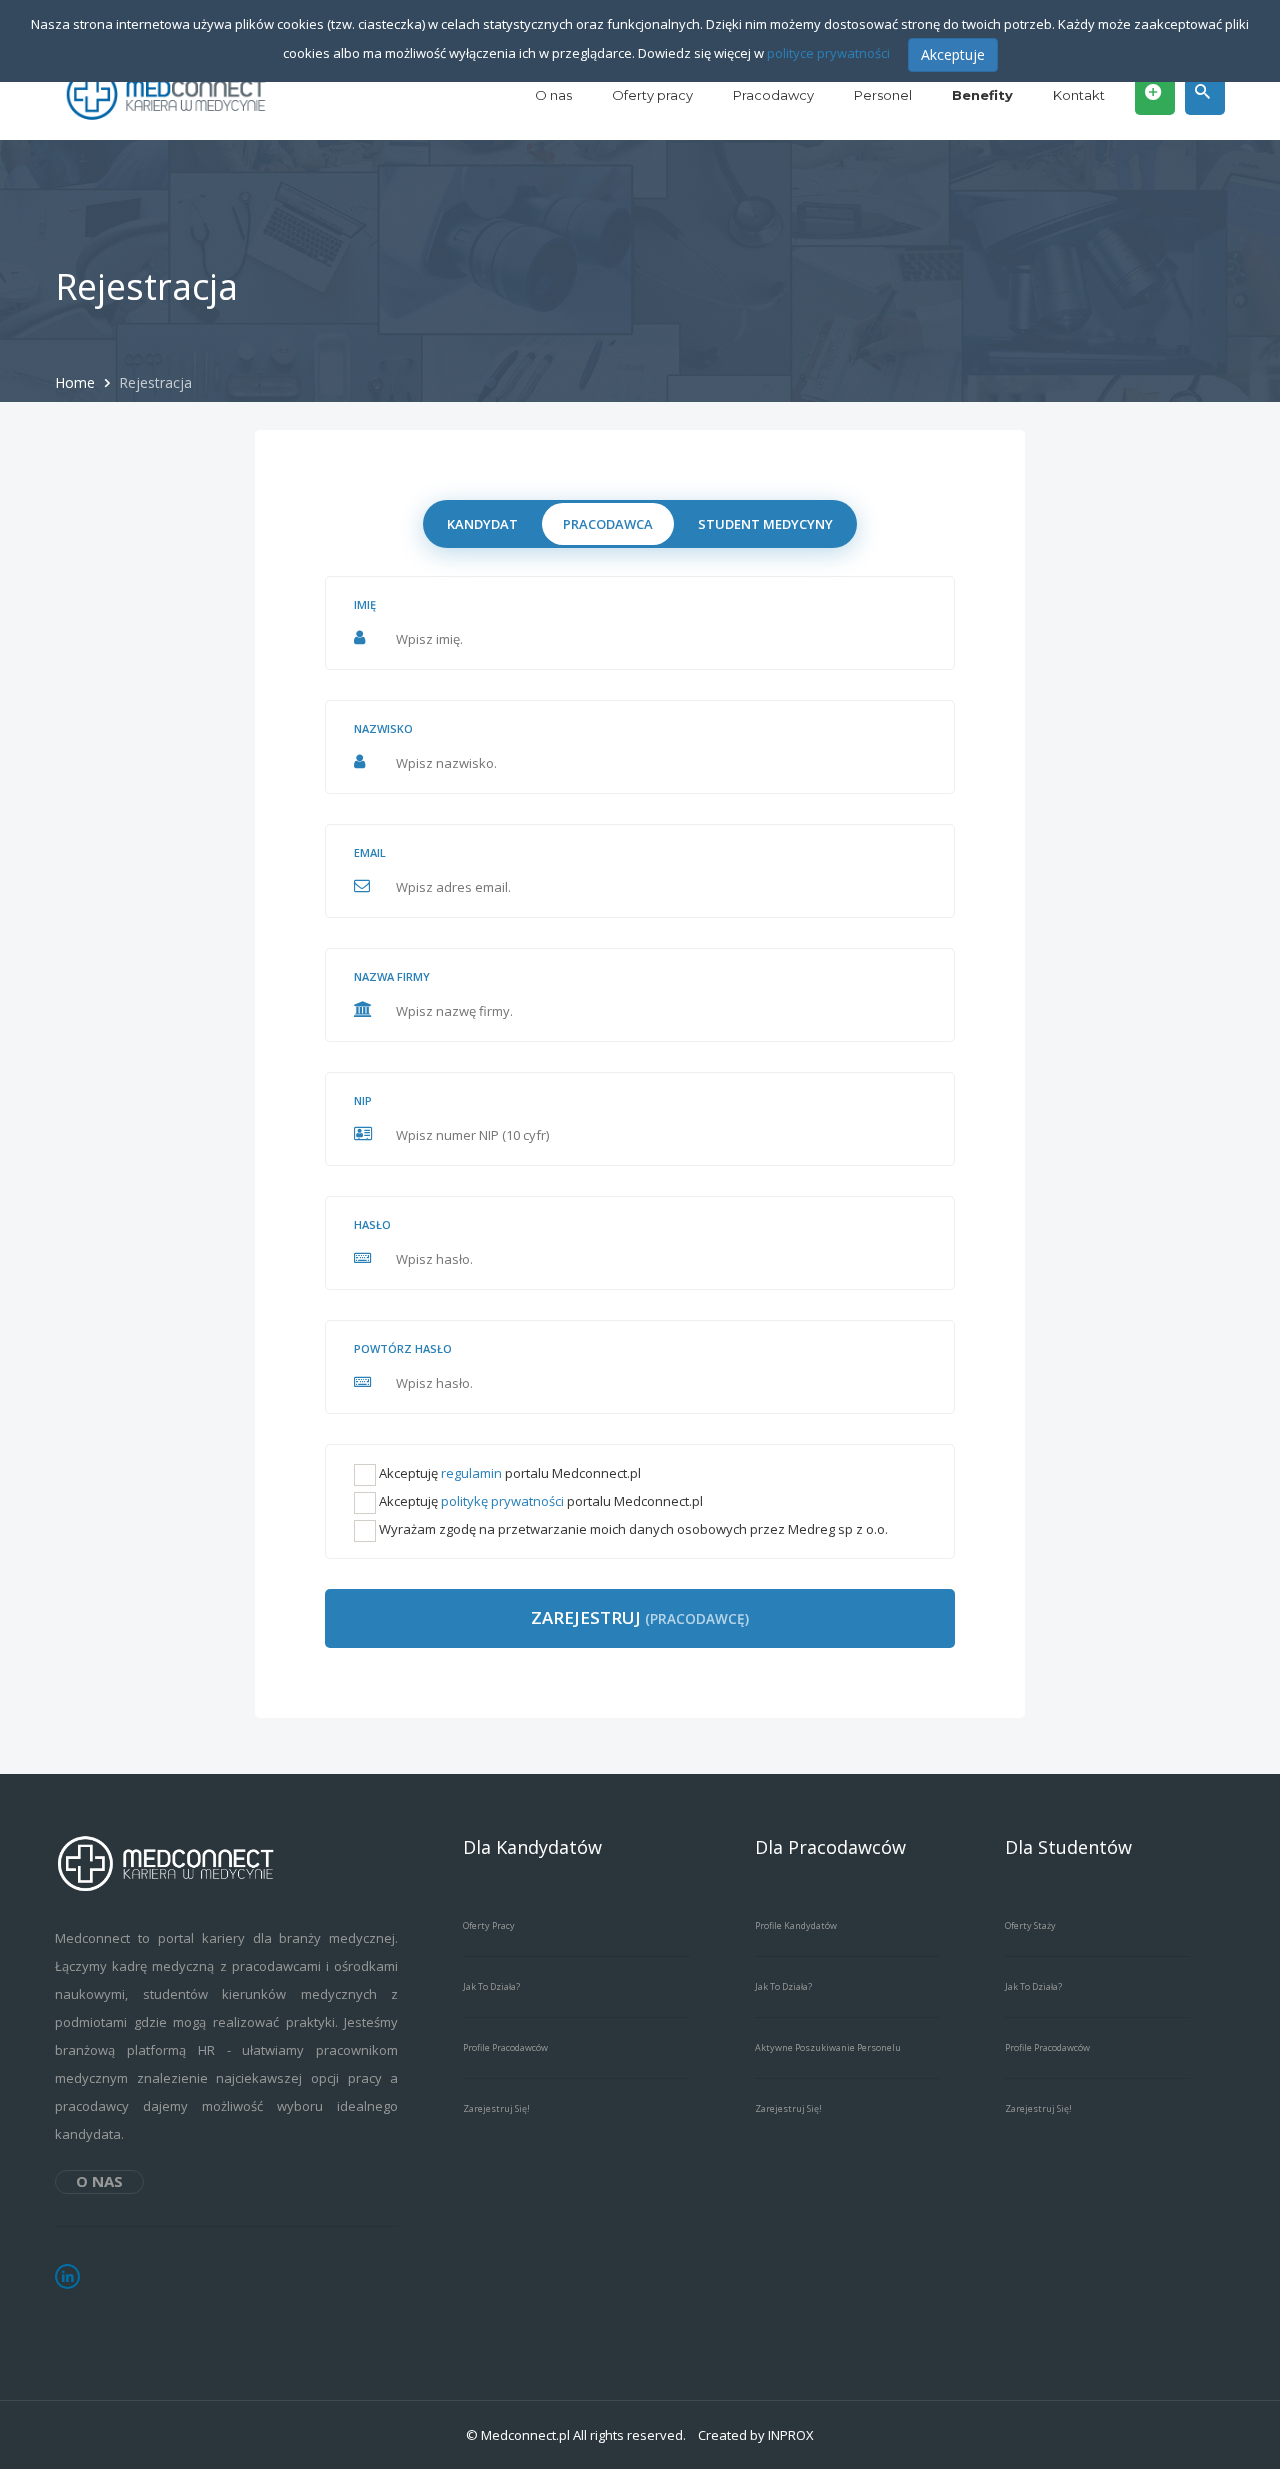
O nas (553, 95)
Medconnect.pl (525, 2435)
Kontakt (1079, 95)
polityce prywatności (828, 53)
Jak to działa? (491, 1986)
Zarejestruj (640, 1617)
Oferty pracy (652, 95)
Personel (883, 95)
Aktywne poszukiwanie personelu (828, 2047)
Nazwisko (383, 728)
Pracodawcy (773, 95)
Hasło (372, 1224)
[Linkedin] (67, 2276)
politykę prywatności (502, 1501)
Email (370, 852)
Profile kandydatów (796, 1925)
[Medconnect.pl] (167, 95)
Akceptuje (953, 54)
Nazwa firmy (392, 976)
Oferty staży (1030, 1925)
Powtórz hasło (403, 1348)
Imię (365, 604)
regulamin (471, 1473)
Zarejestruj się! (496, 2108)
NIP (363, 1100)
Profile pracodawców (505, 2047)
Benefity (982, 95)
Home (77, 382)
